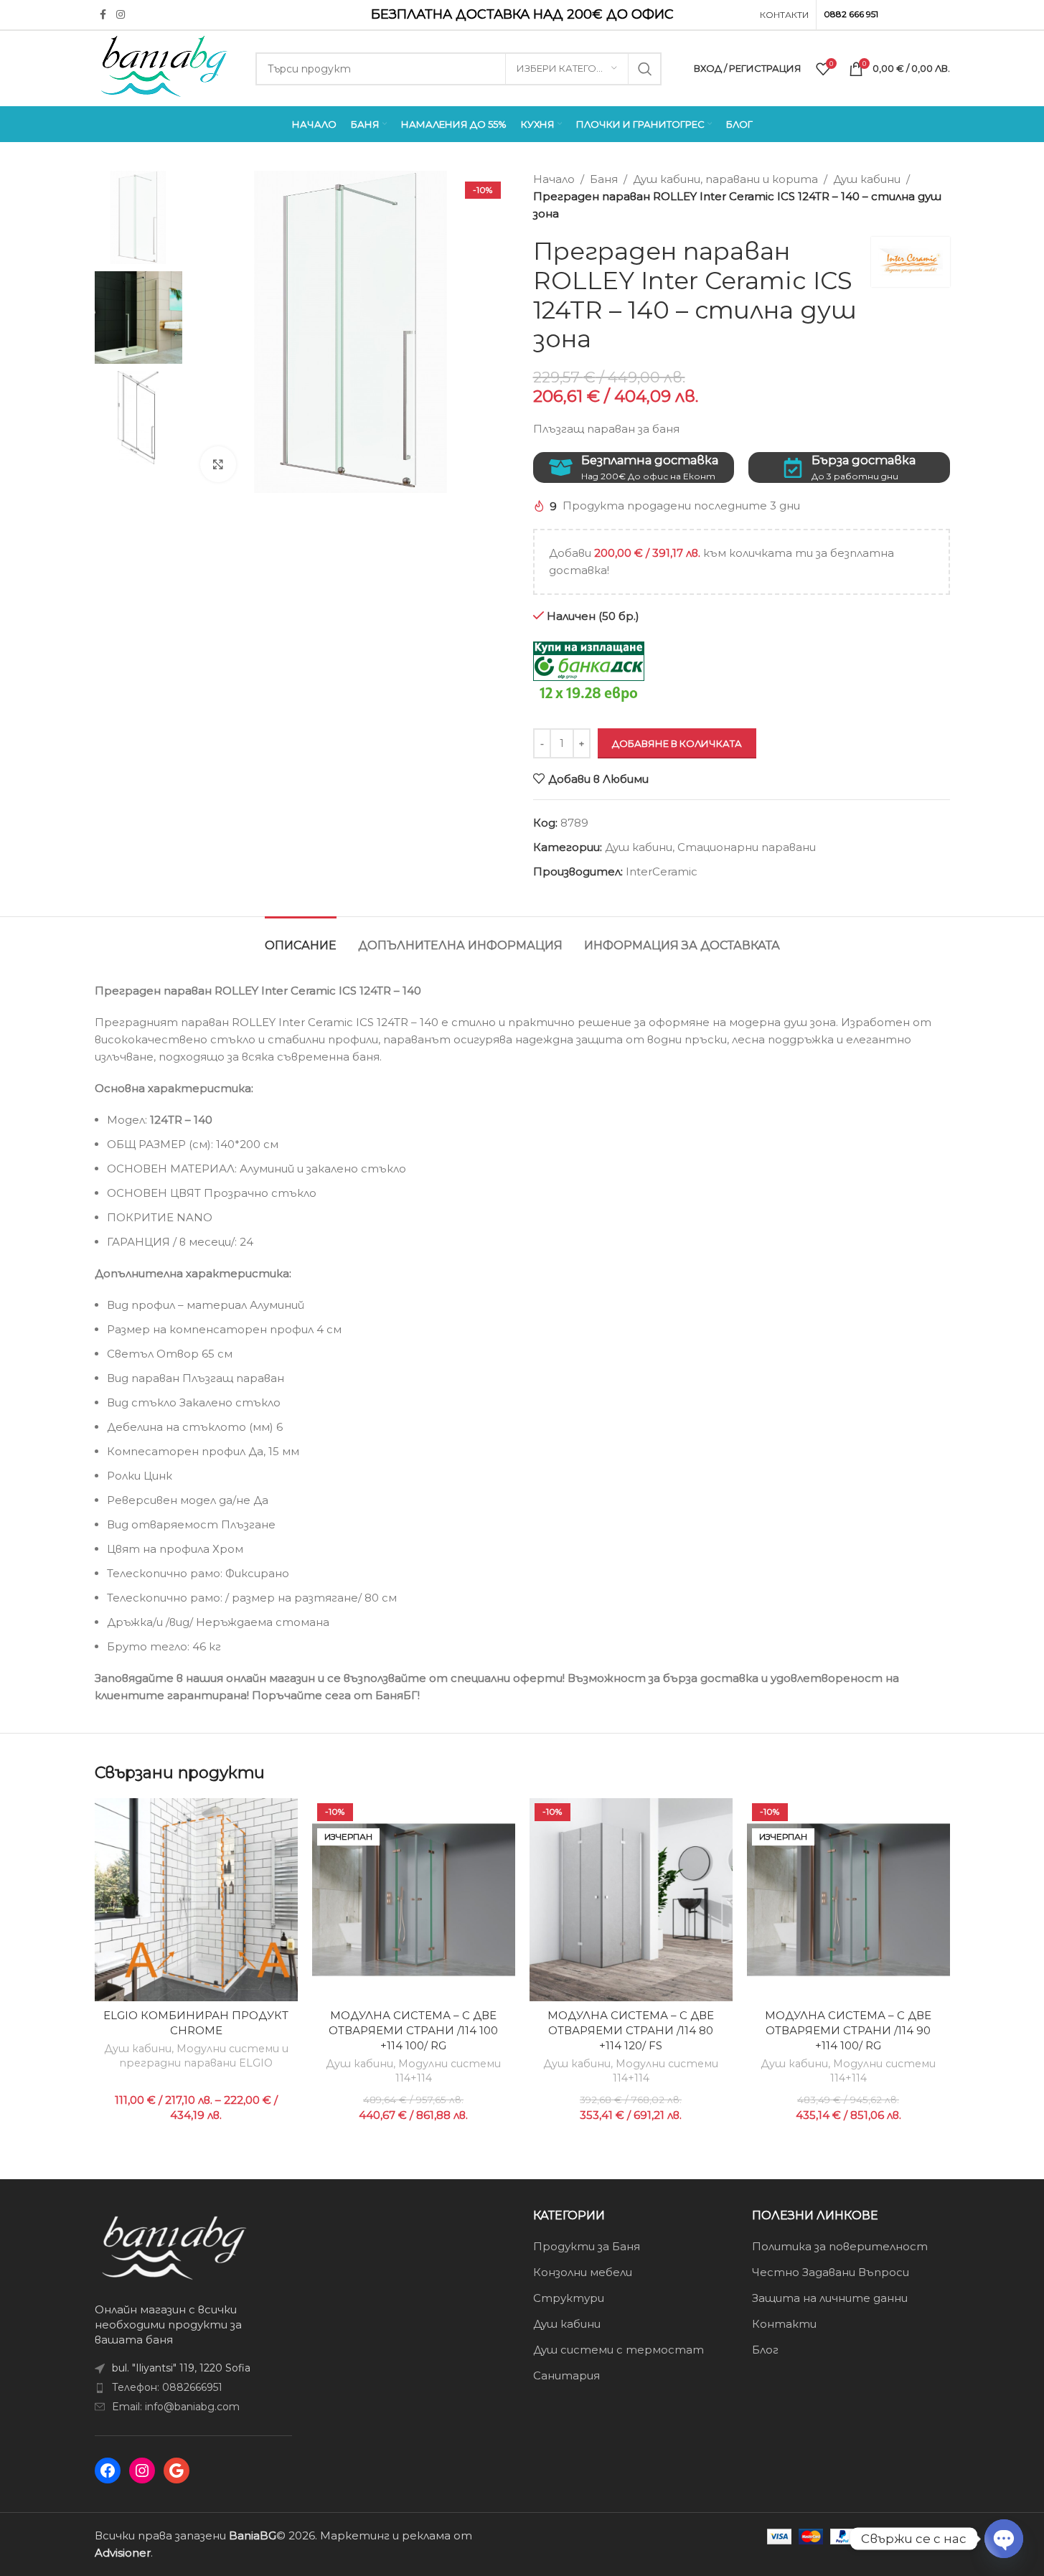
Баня (604, 179)
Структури (569, 2298)
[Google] (177, 2471)
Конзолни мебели (583, 2272)
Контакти (784, 2324)
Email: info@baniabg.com (176, 2407)
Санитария (566, 2375)
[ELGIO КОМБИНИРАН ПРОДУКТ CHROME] (196, 1900)
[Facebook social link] (103, 15)
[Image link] (174, 2247)
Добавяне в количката (677, 743)
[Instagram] (142, 2471)
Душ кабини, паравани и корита (725, 179)
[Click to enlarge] (218, 464)
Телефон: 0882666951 (167, 2387)
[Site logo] (164, 67)
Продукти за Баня (587, 2246)
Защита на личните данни (830, 2298)
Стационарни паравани (747, 847)
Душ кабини (867, 179)
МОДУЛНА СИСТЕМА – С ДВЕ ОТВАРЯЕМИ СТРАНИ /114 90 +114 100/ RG (848, 2030)
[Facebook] (108, 2471)
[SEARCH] (645, 69)
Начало (554, 179)
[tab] (301, 938)
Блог (765, 2350)
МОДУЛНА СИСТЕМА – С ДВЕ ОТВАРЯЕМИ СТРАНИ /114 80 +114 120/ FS (631, 2030)
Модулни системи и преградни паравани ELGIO (204, 2056)
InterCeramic (662, 871)
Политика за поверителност (840, 2246)
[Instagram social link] (121, 15)
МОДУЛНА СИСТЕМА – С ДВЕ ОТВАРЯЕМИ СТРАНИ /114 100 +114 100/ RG (413, 2030)
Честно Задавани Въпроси (831, 2272)
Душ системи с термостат (619, 2350)
